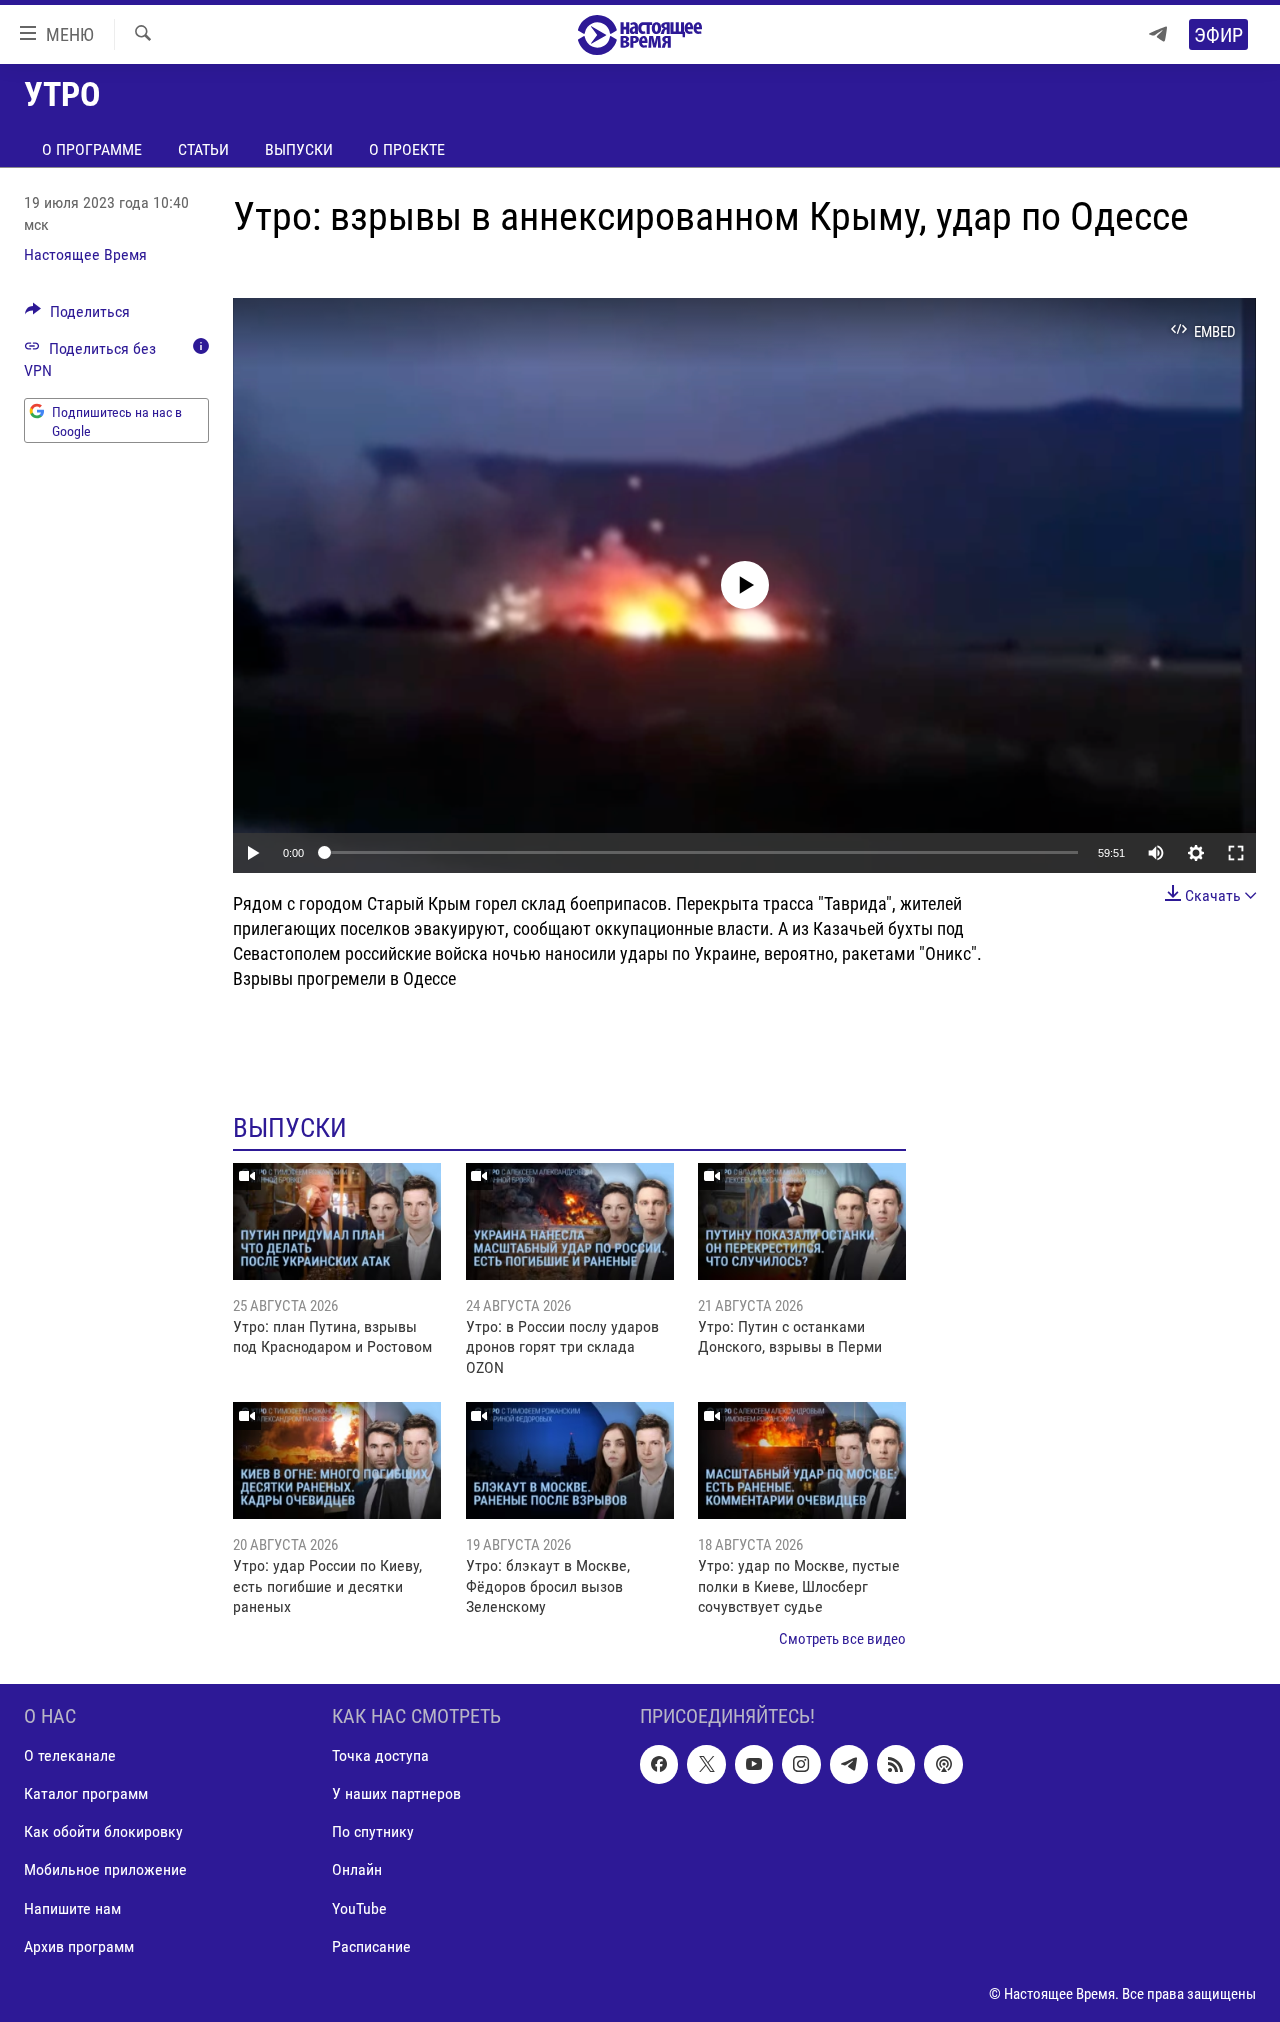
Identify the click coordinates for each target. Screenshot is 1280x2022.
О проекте (407, 149)
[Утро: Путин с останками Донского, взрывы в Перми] (802, 1221)
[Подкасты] (943, 1764)
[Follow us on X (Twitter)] (706, 1764)
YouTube (359, 1907)
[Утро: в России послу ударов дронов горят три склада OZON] (570, 1221)
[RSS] (896, 1764)
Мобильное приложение (105, 1869)
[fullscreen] (1236, 853)
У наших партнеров (396, 1793)
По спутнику (373, 1831)
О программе (92, 149)
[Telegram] (1158, 34)
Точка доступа (380, 1755)
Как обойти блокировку (103, 1831)
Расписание (371, 1946)
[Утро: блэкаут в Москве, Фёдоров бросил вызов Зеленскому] (570, 1460)
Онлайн (357, 1869)
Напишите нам (72, 1907)
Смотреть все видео (842, 1639)
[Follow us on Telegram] (849, 1764)
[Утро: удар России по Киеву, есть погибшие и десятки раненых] (337, 1460)
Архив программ (79, 1946)
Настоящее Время (85, 254)
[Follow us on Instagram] (801, 1764)
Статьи (203, 149)
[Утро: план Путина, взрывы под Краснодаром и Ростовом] (337, 1221)
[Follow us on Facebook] (659, 1764)
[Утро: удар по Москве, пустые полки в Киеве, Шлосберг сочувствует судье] (802, 1460)
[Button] (77, 316)
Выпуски (299, 149)
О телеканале (70, 1755)
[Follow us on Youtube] (754, 1764)
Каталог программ (86, 1793)
